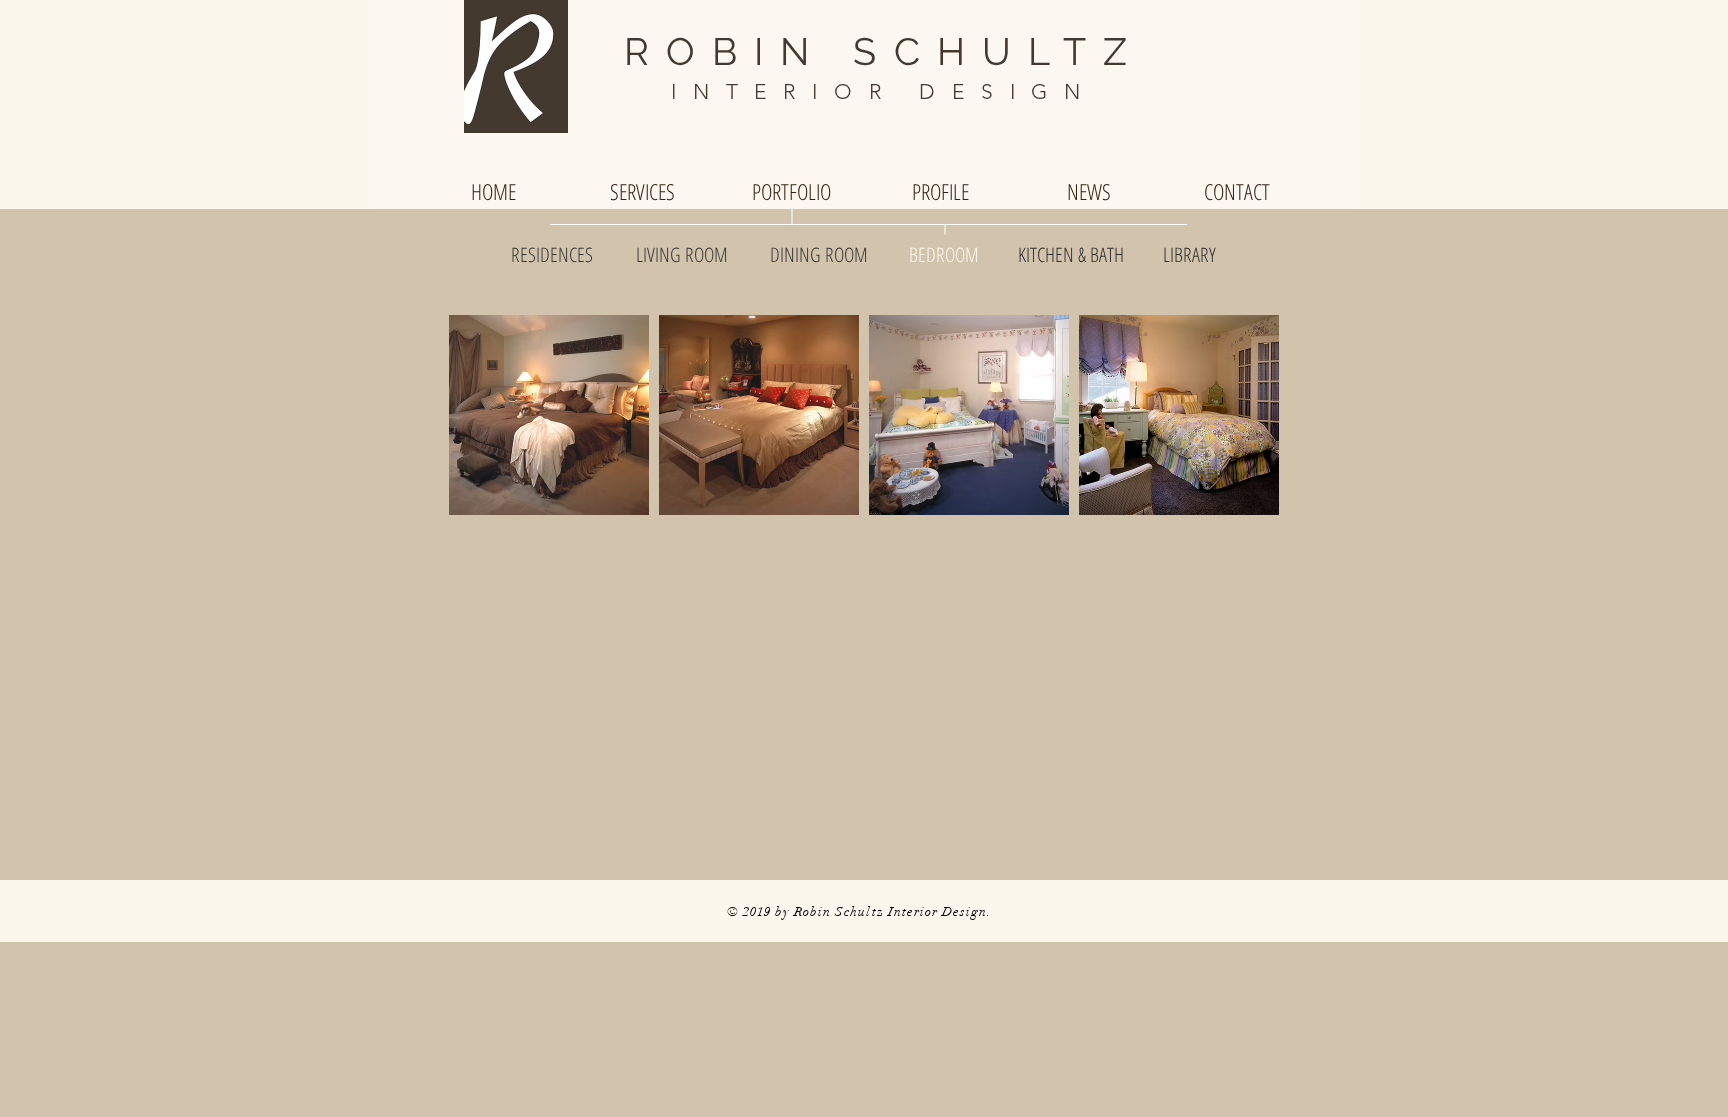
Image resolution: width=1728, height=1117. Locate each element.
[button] (549, 415)
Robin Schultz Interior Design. (893, 912)
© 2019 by (760, 912)
